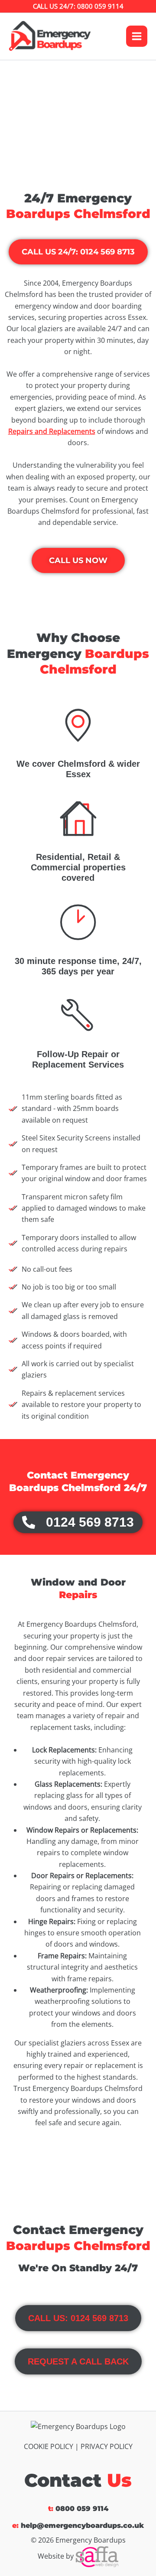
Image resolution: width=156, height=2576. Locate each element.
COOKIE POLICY (49, 2446)
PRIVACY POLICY (107, 2446)
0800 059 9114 (82, 2509)
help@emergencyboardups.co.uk (82, 2526)
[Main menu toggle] (137, 36)
